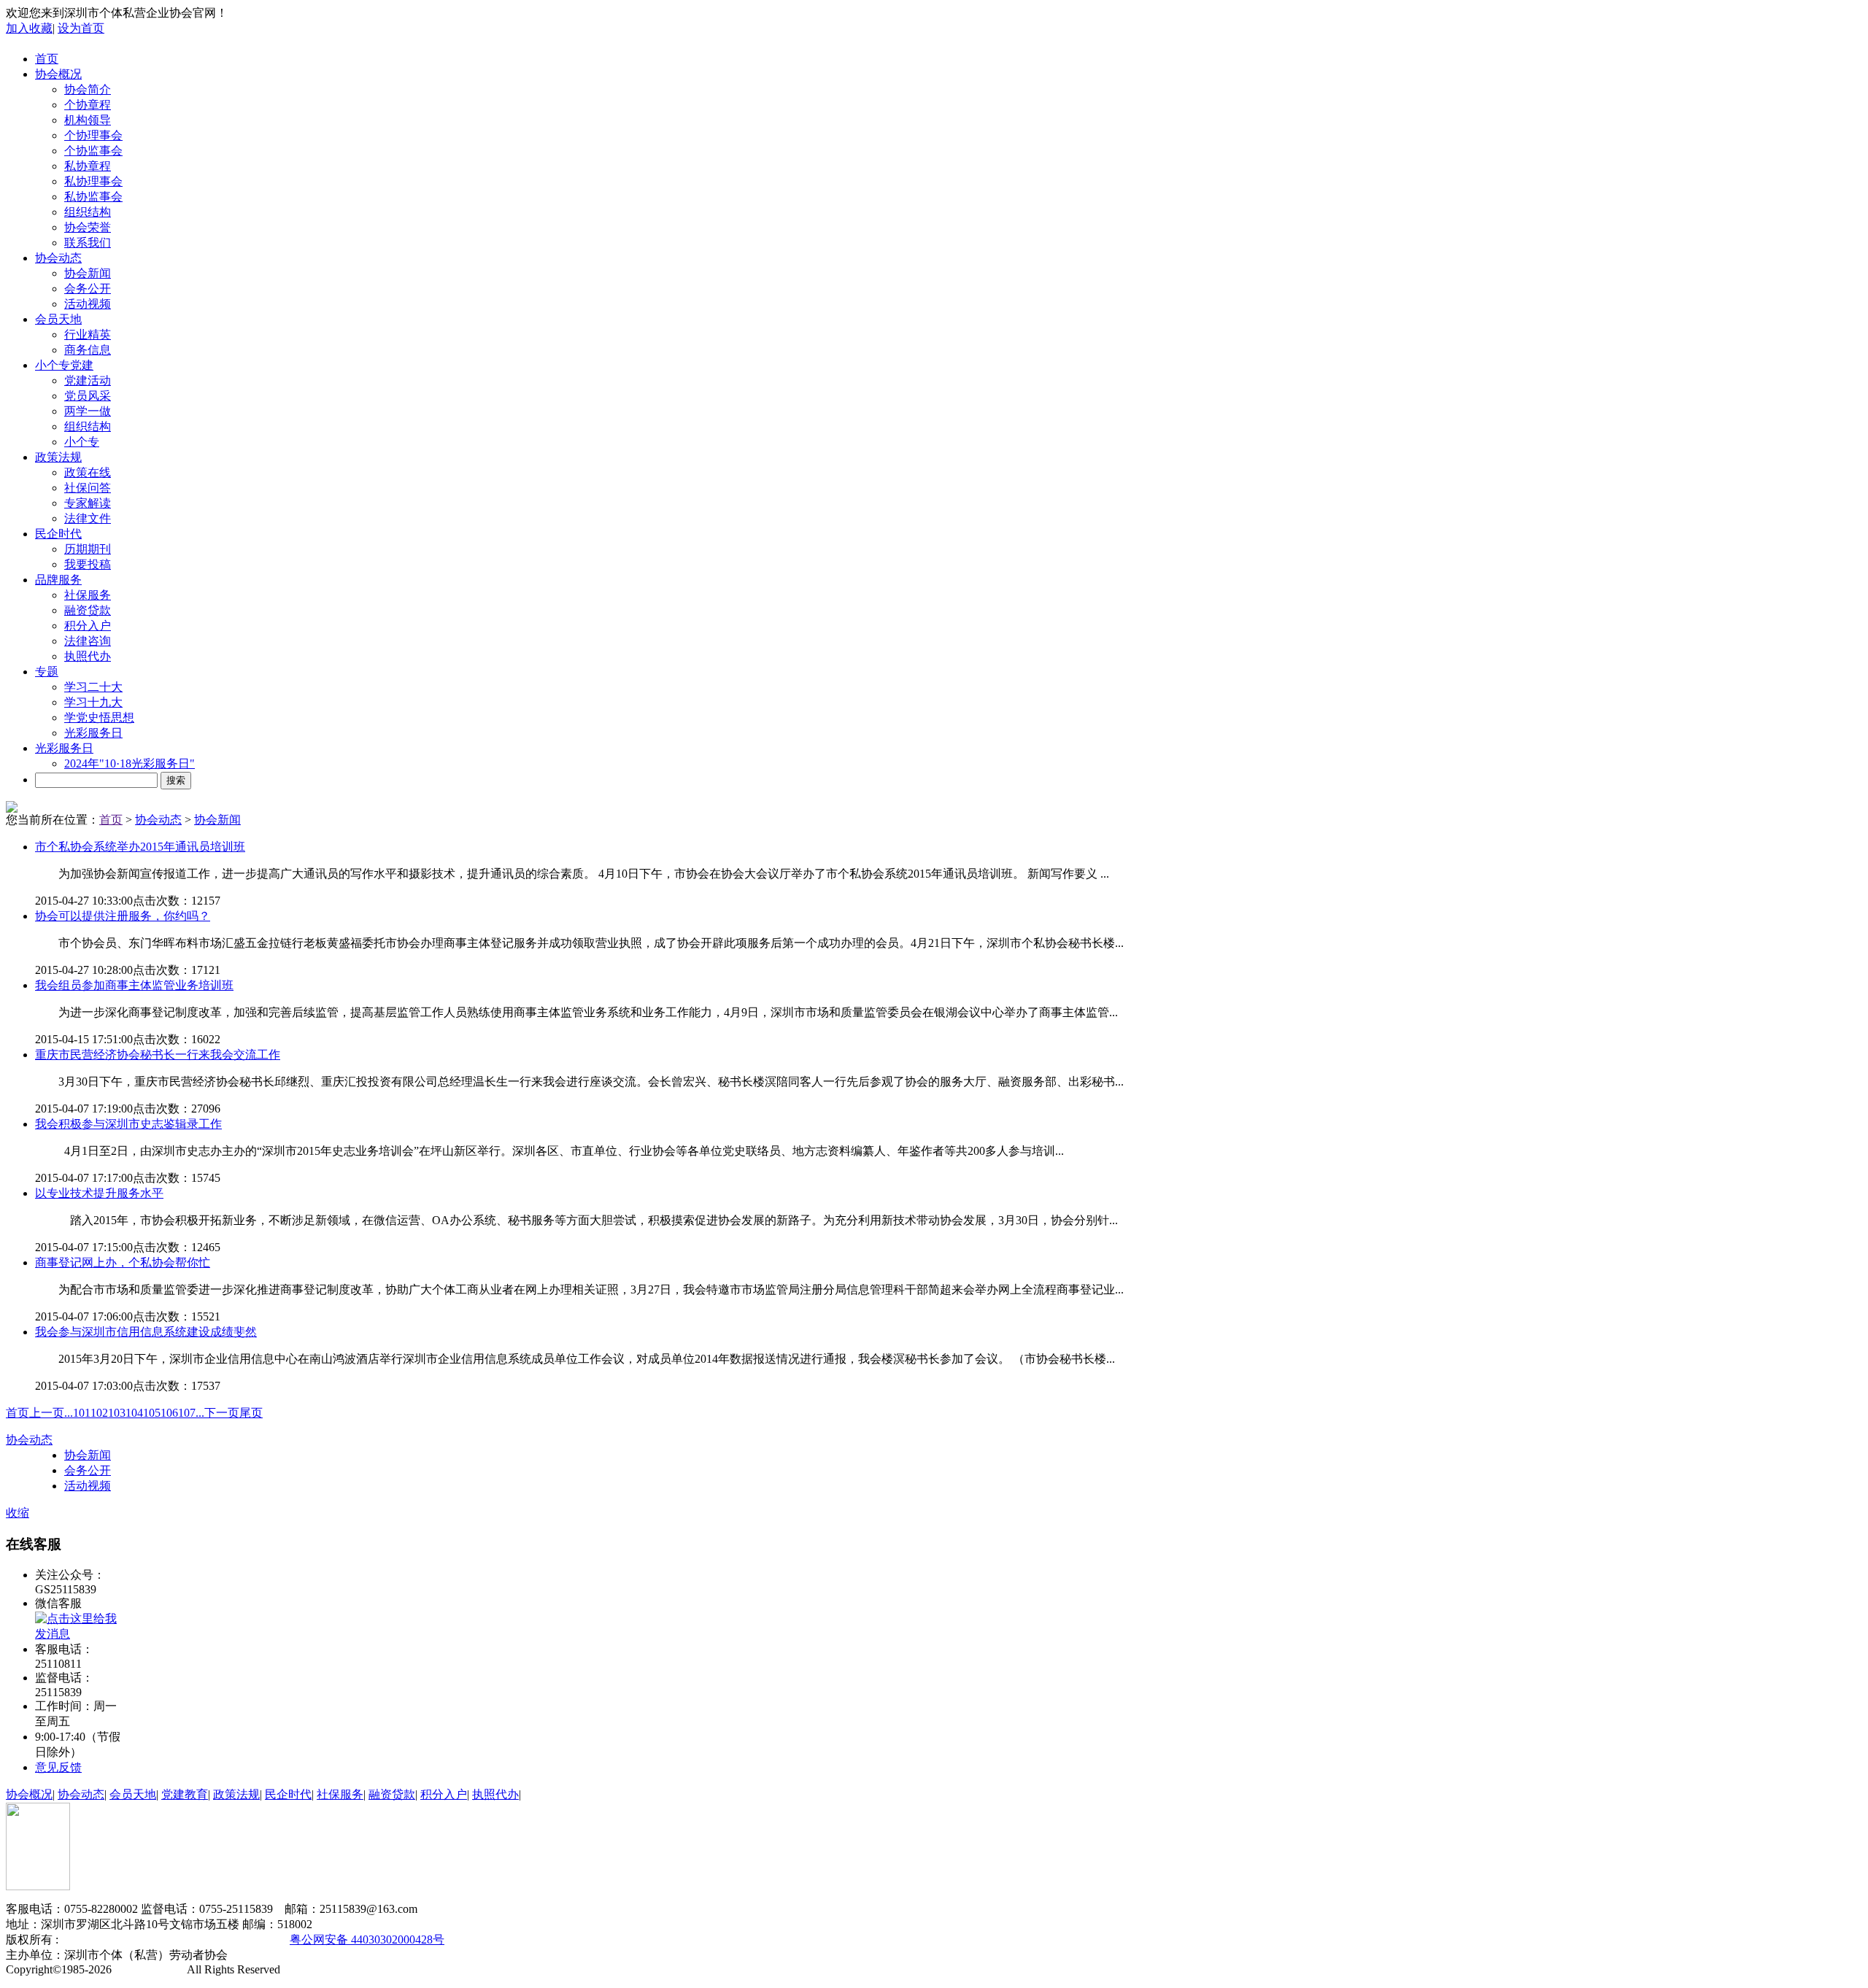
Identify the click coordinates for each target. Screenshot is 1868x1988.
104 (134, 1413)
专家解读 (88, 503)
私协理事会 (93, 181)
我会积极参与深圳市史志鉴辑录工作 (128, 1124)
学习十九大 (93, 702)
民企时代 (58, 534)
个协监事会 (93, 151)
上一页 (47, 1413)
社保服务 (88, 595)
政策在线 (88, 472)
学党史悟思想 (99, 718)
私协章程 (88, 166)
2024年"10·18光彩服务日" (130, 763)
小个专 (82, 442)
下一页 (222, 1413)
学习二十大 (93, 687)
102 (99, 1413)
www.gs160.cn (150, 1969)
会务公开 (88, 289)
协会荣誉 (88, 227)
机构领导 (88, 120)
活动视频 (88, 304)
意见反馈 (58, 1767)
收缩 (18, 1513)
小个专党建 (64, 365)
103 (117, 1413)
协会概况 (58, 74)
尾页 (251, 1413)
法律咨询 (88, 641)
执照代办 (88, 656)
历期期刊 (88, 549)
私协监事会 (93, 197)
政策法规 (58, 457)
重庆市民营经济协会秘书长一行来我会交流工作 (158, 1055)
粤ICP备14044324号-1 (221, 1939)
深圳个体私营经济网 (111, 1939)
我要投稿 (88, 564)
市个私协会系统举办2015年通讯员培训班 (140, 847)
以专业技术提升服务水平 (99, 1193)
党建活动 (88, 380)
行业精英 (88, 334)
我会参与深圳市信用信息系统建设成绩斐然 (146, 1332)
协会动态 (58, 258)
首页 (47, 59)
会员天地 (58, 319)
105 (152, 1413)
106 (169, 1413)
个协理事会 (93, 135)
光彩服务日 (93, 733)
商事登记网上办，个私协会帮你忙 (123, 1262)
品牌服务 (58, 580)
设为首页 (81, 28)
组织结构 (88, 212)
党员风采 (88, 396)
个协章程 (88, 105)
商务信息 (88, 350)
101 (82, 1413)
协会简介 (88, 89)
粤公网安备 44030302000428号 (367, 1939)
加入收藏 (29, 28)
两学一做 (88, 411)
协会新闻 (88, 273)
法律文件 (88, 518)
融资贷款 (88, 610)
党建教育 (185, 1794)
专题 (47, 672)
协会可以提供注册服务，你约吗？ (123, 916)
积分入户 (88, 626)
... (69, 1413)
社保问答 (88, 488)
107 (187, 1413)
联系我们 (88, 243)
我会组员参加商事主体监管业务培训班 (134, 985)
